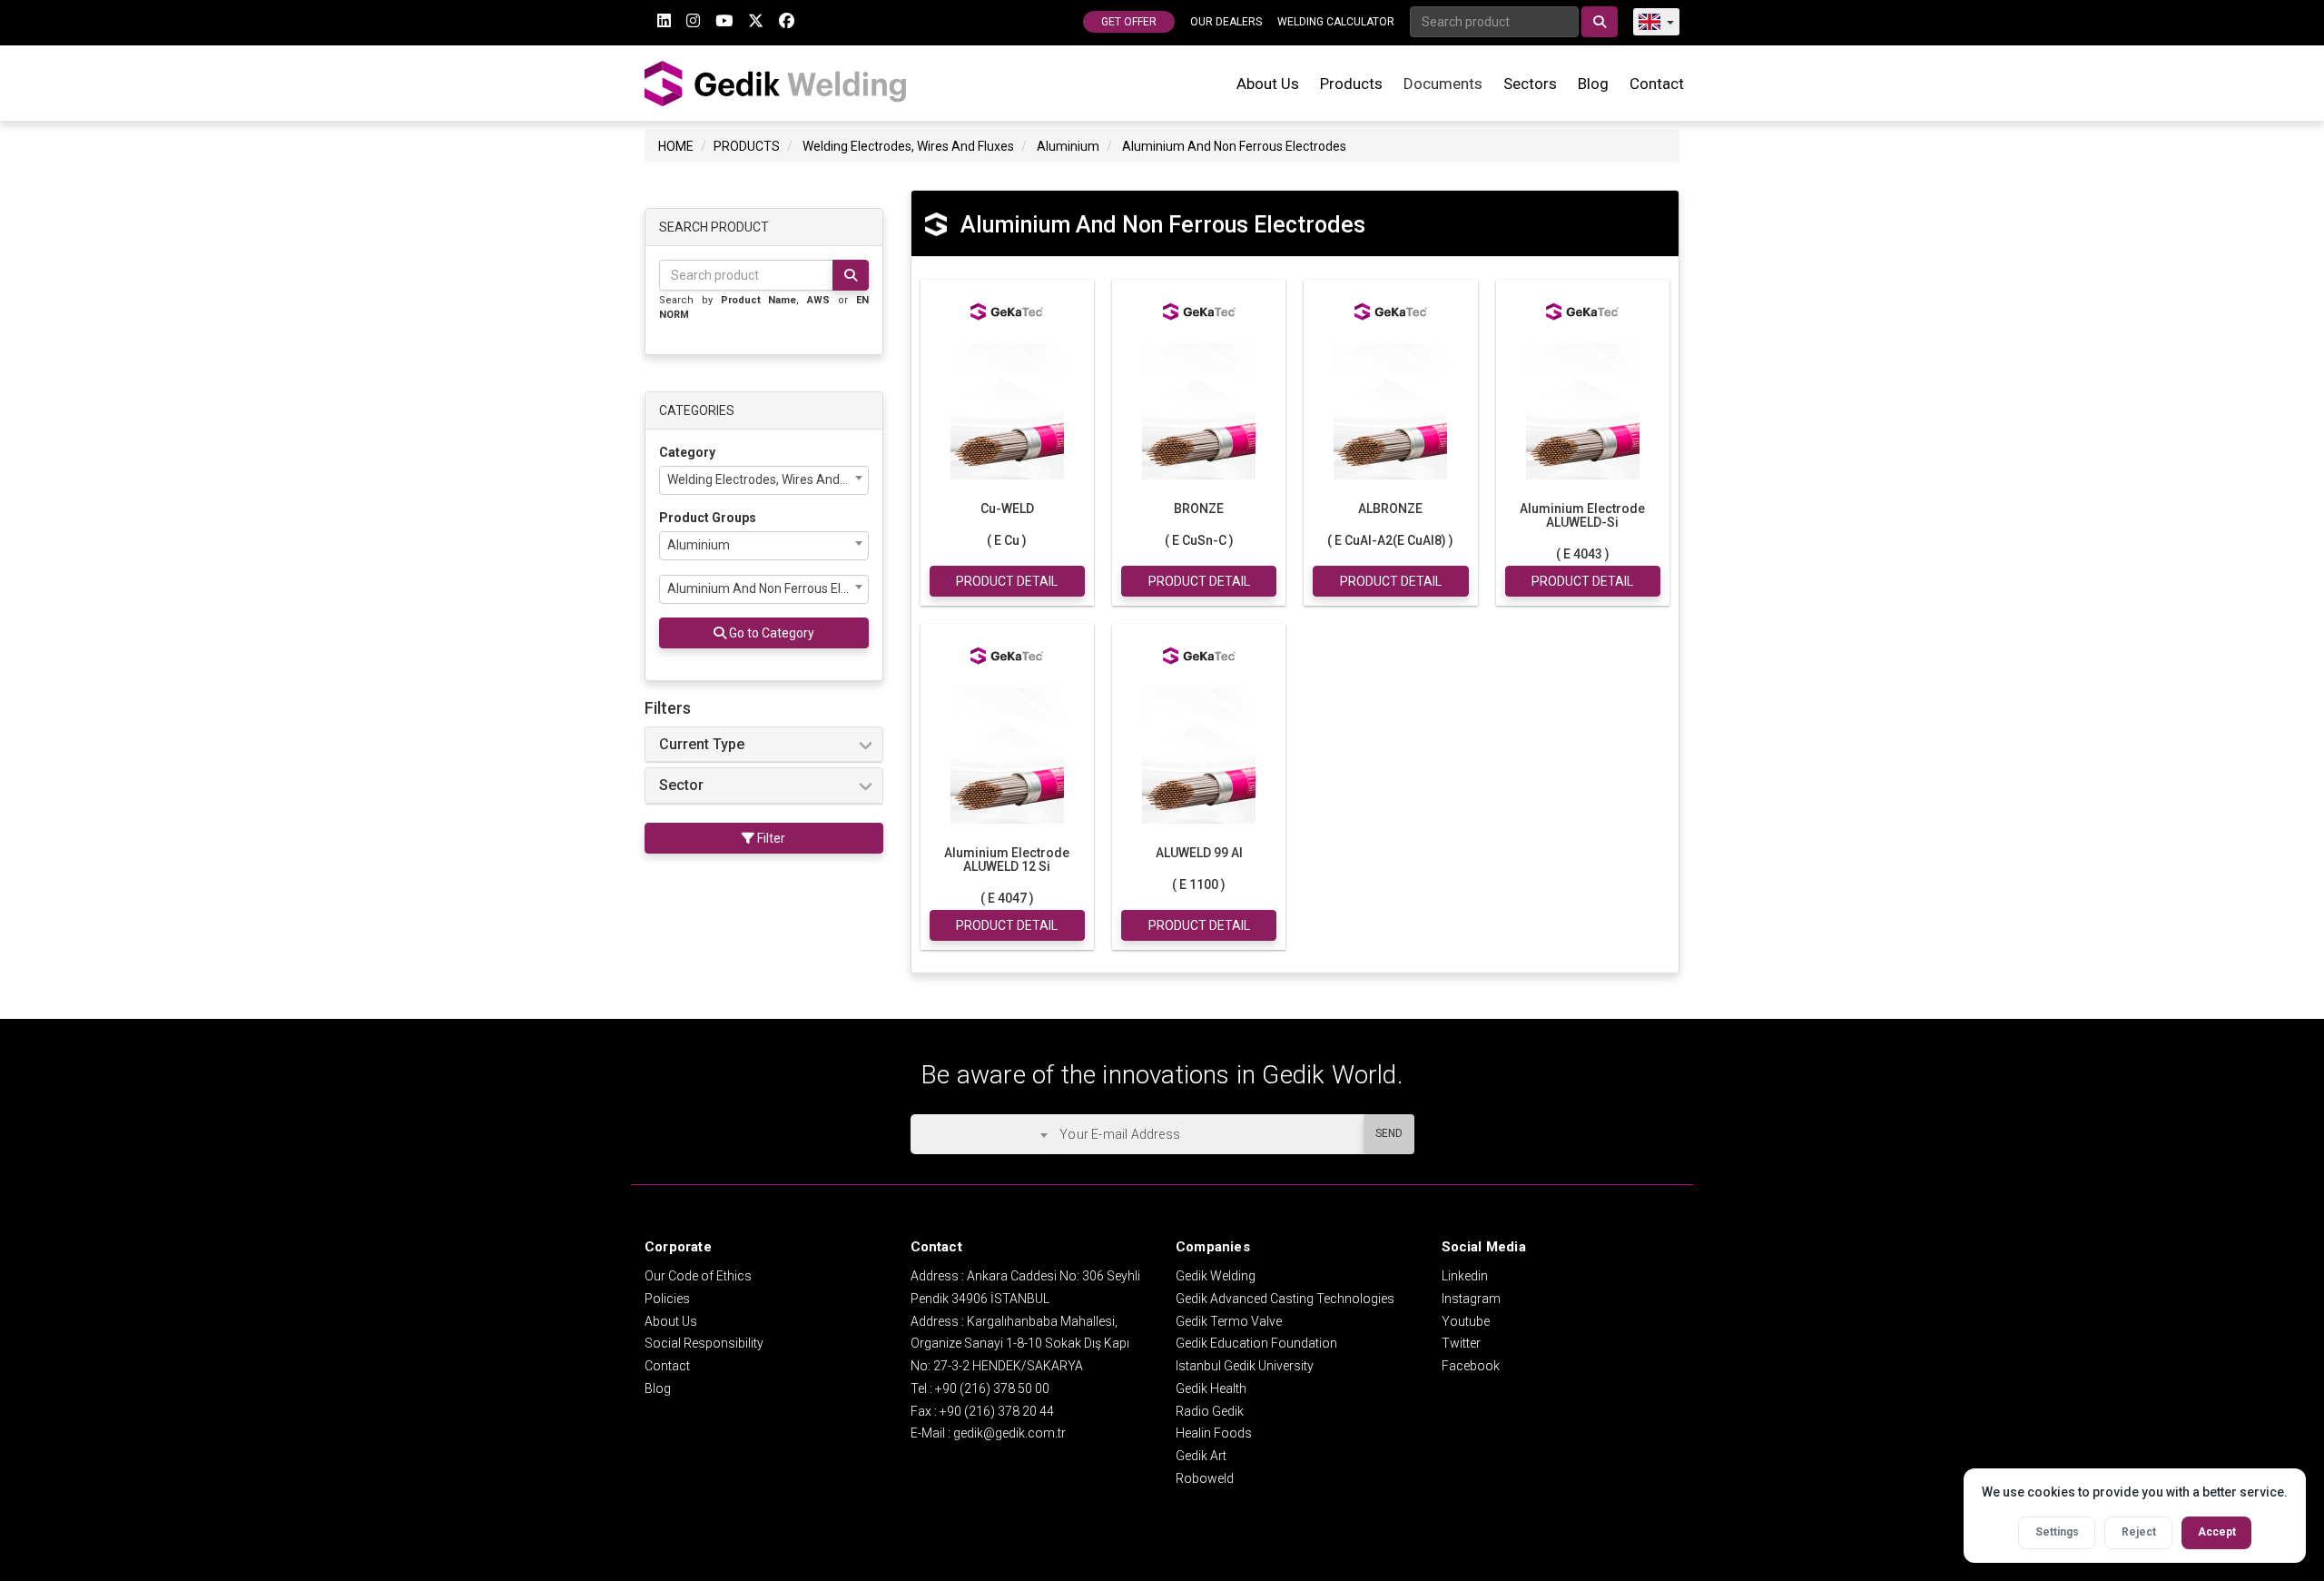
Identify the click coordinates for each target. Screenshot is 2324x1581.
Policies (667, 1299)
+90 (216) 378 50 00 (992, 1388)
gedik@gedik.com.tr (1009, 1433)
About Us (1268, 84)
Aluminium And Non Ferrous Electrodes (1234, 146)
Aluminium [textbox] (699, 545)
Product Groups (708, 518)
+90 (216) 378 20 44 (997, 1411)
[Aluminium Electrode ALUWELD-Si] (1583, 410)
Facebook (1471, 1366)
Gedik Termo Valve (1229, 1321)
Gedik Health (1211, 1388)
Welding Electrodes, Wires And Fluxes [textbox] (768, 479)
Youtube (1466, 1321)
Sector (681, 786)
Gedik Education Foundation (1256, 1343)
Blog (1593, 84)
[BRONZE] (1199, 410)
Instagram (1471, 1299)
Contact (1657, 84)
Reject (2139, 1532)
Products (1351, 84)
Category (687, 452)
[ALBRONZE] (1390, 410)
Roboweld (1205, 1478)
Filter (770, 838)
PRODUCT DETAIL (1007, 581)
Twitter (1461, 1343)
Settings (2057, 1532)
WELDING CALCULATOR (1336, 22)
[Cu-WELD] (1007, 410)
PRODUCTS (747, 146)
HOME (676, 146)
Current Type (702, 745)
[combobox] (764, 480)
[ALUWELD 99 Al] (1199, 754)
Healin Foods (1214, 1433)
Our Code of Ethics (698, 1276)
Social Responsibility (704, 1343)
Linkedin (1465, 1276)
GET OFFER (1129, 22)
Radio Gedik (1210, 1411)
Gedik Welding (1216, 1276)
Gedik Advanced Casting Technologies (1285, 1299)
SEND (1389, 1133)
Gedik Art (1201, 1456)
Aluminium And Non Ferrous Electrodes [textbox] (768, 588)
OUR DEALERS (1226, 22)
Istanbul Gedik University (1245, 1366)
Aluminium (1068, 146)
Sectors (1530, 84)
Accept (2217, 1532)
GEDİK (776, 83)
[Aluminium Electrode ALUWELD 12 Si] (1007, 754)
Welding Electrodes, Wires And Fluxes (908, 146)
